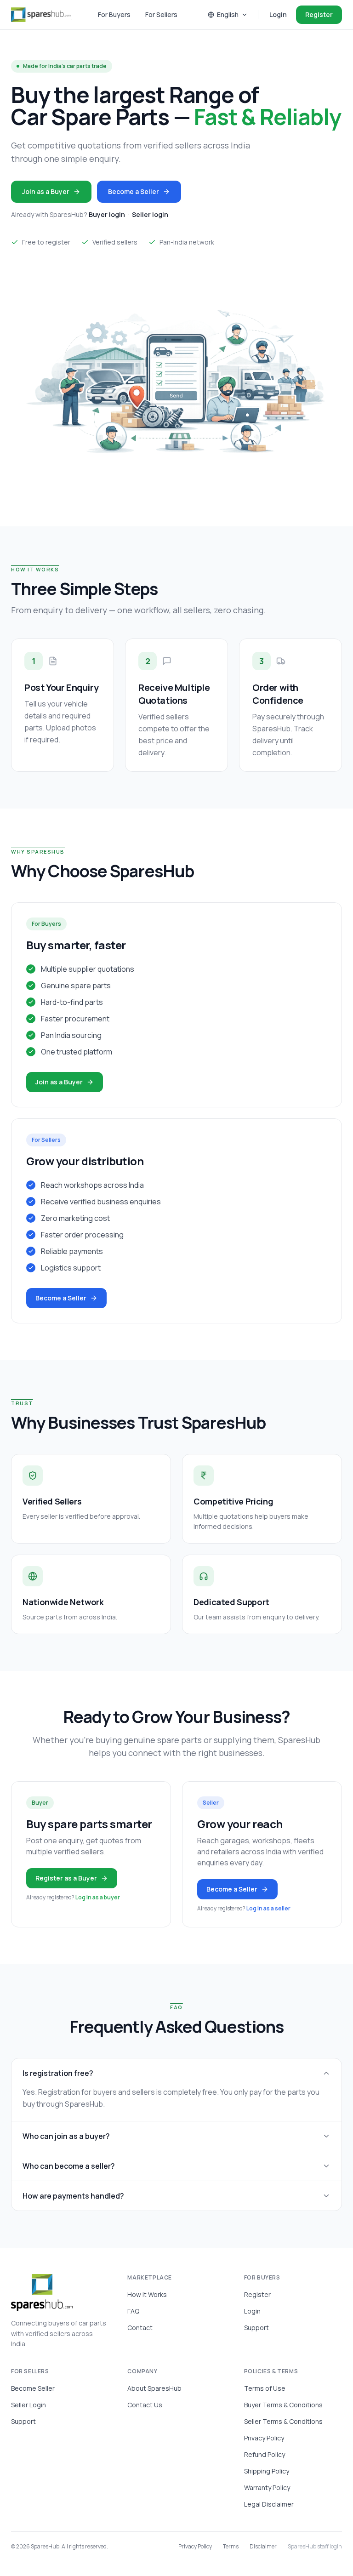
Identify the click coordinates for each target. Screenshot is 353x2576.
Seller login (150, 214)
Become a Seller (134, 191)
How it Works (147, 2294)
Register (319, 14)
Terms (231, 2547)
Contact (140, 2328)
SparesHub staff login (315, 2547)
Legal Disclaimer (269, 2504)
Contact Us (145, 2405)
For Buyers (114, 14)
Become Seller (33, 2388)
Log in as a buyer (98, 1897)
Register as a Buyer (66, 1878)
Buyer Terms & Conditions (283, 2405)
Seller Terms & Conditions (283, 2421)
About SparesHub (154, 2388)
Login (278, 14)
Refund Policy (265, 2454)
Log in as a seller (268, 1908)
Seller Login (28, 2405)
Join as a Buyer (46, 191)
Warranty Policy (267, 2488)
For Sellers (161, 14)
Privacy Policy (264, 2438)
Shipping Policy (267, 2471)
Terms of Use (265, 2388)
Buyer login (107, 214)
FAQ (133, 2311)
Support (256, 2328)
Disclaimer (263, 2547)
